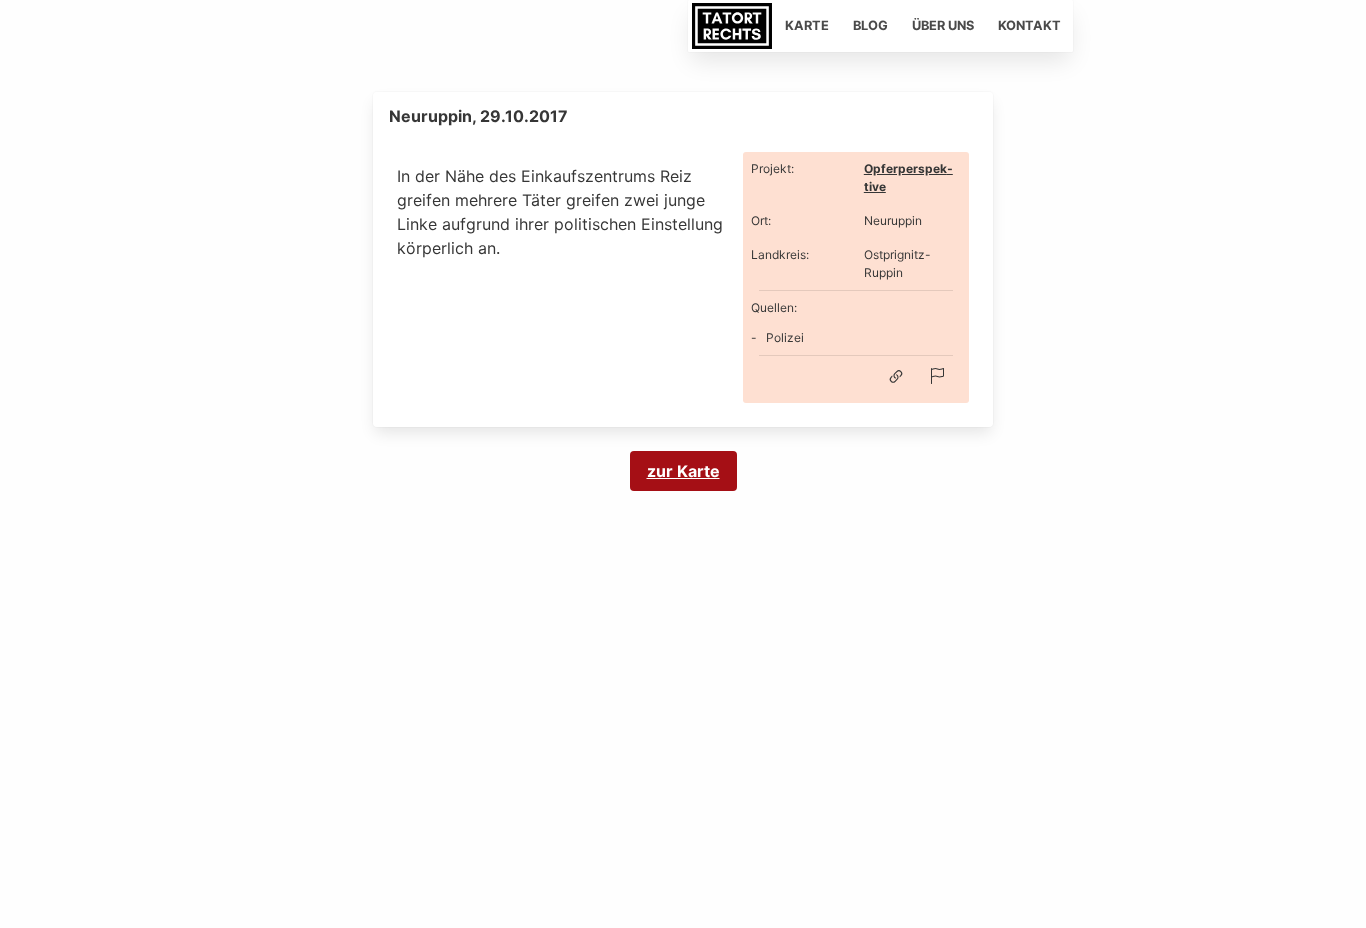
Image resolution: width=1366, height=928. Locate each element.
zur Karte (683, 471)
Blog (870, 25)
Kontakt (1029, 25)
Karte (807, 25)
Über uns (943, 25)
